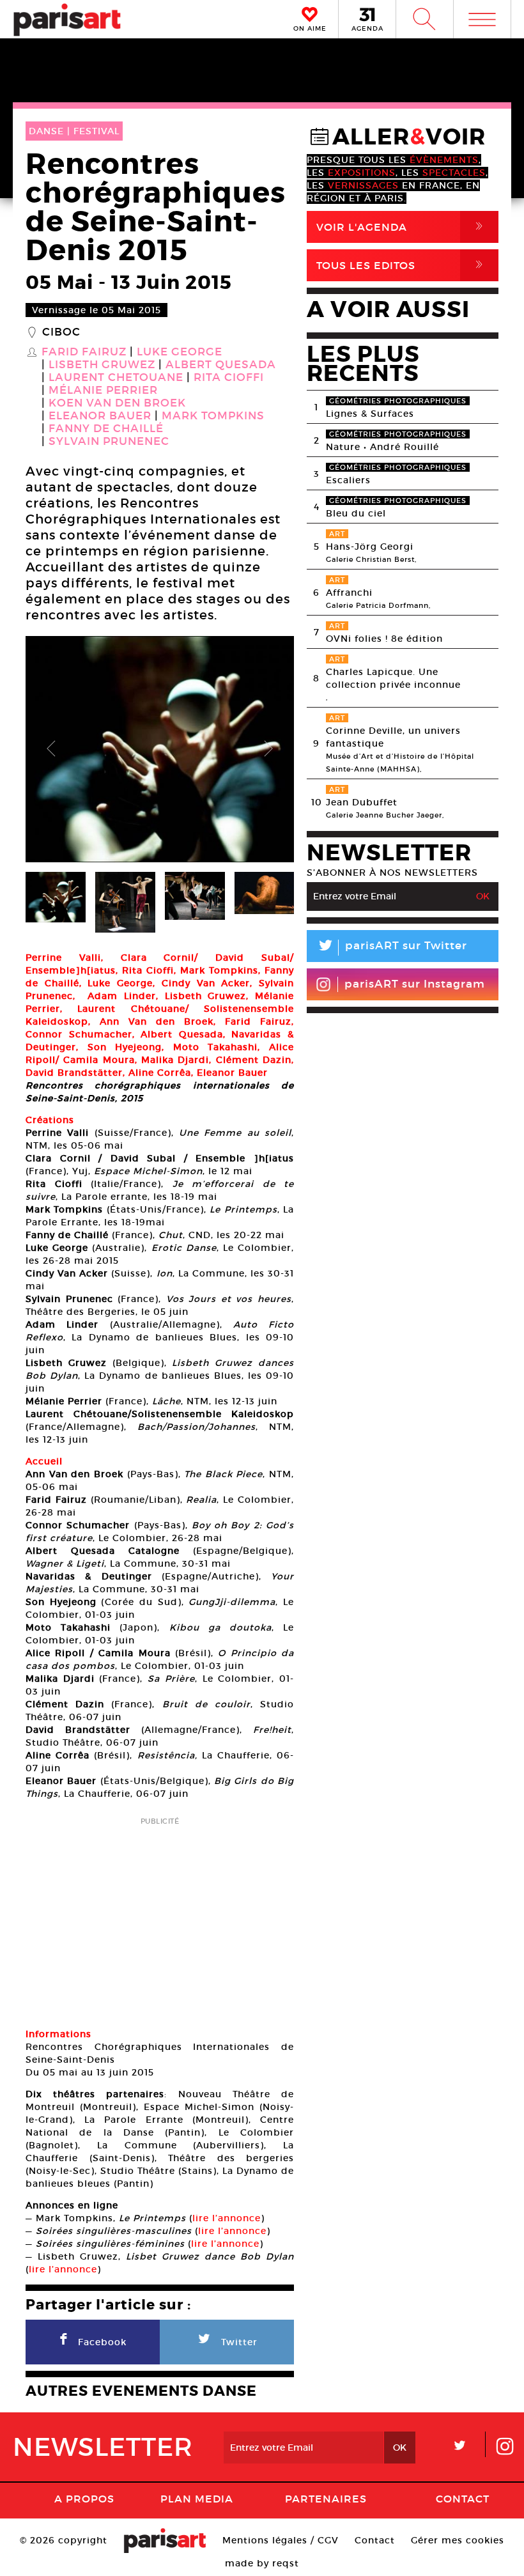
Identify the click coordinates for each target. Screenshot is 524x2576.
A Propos (84, 2499)
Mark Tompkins (213, 416)
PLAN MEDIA (197, 2499)
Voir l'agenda (402, 227)
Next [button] (268, 749)
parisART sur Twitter (392, 948)
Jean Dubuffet (362, 802)
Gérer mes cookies (458, 2540)
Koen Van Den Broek (117, 403)
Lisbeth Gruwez (102, 365)
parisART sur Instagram (415, 984)
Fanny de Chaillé (106, 429)
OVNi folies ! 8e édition (384, 639)
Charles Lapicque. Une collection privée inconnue (393, 678)
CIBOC (61, 332)
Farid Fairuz (84, 352)
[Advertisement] (160, 1918)
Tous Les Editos (402, 265)
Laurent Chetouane (116, 378)
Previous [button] (51, 749)
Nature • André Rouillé (382, 447)
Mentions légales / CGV (281, 2540)
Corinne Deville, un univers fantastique (393, 737)
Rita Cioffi (229, 378)
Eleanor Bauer (100, 416)
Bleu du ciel (356, 513)
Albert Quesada (221, 365)
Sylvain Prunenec (109, 442)
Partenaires (326, 2499)
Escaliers (348, 480)
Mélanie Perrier (103, 391)
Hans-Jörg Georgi (370, 547)
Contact (463, 2499)
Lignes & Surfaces (370, 414)
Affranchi (349, 593)
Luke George (180, 352)
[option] (160, 749)
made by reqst (262, 2563)
